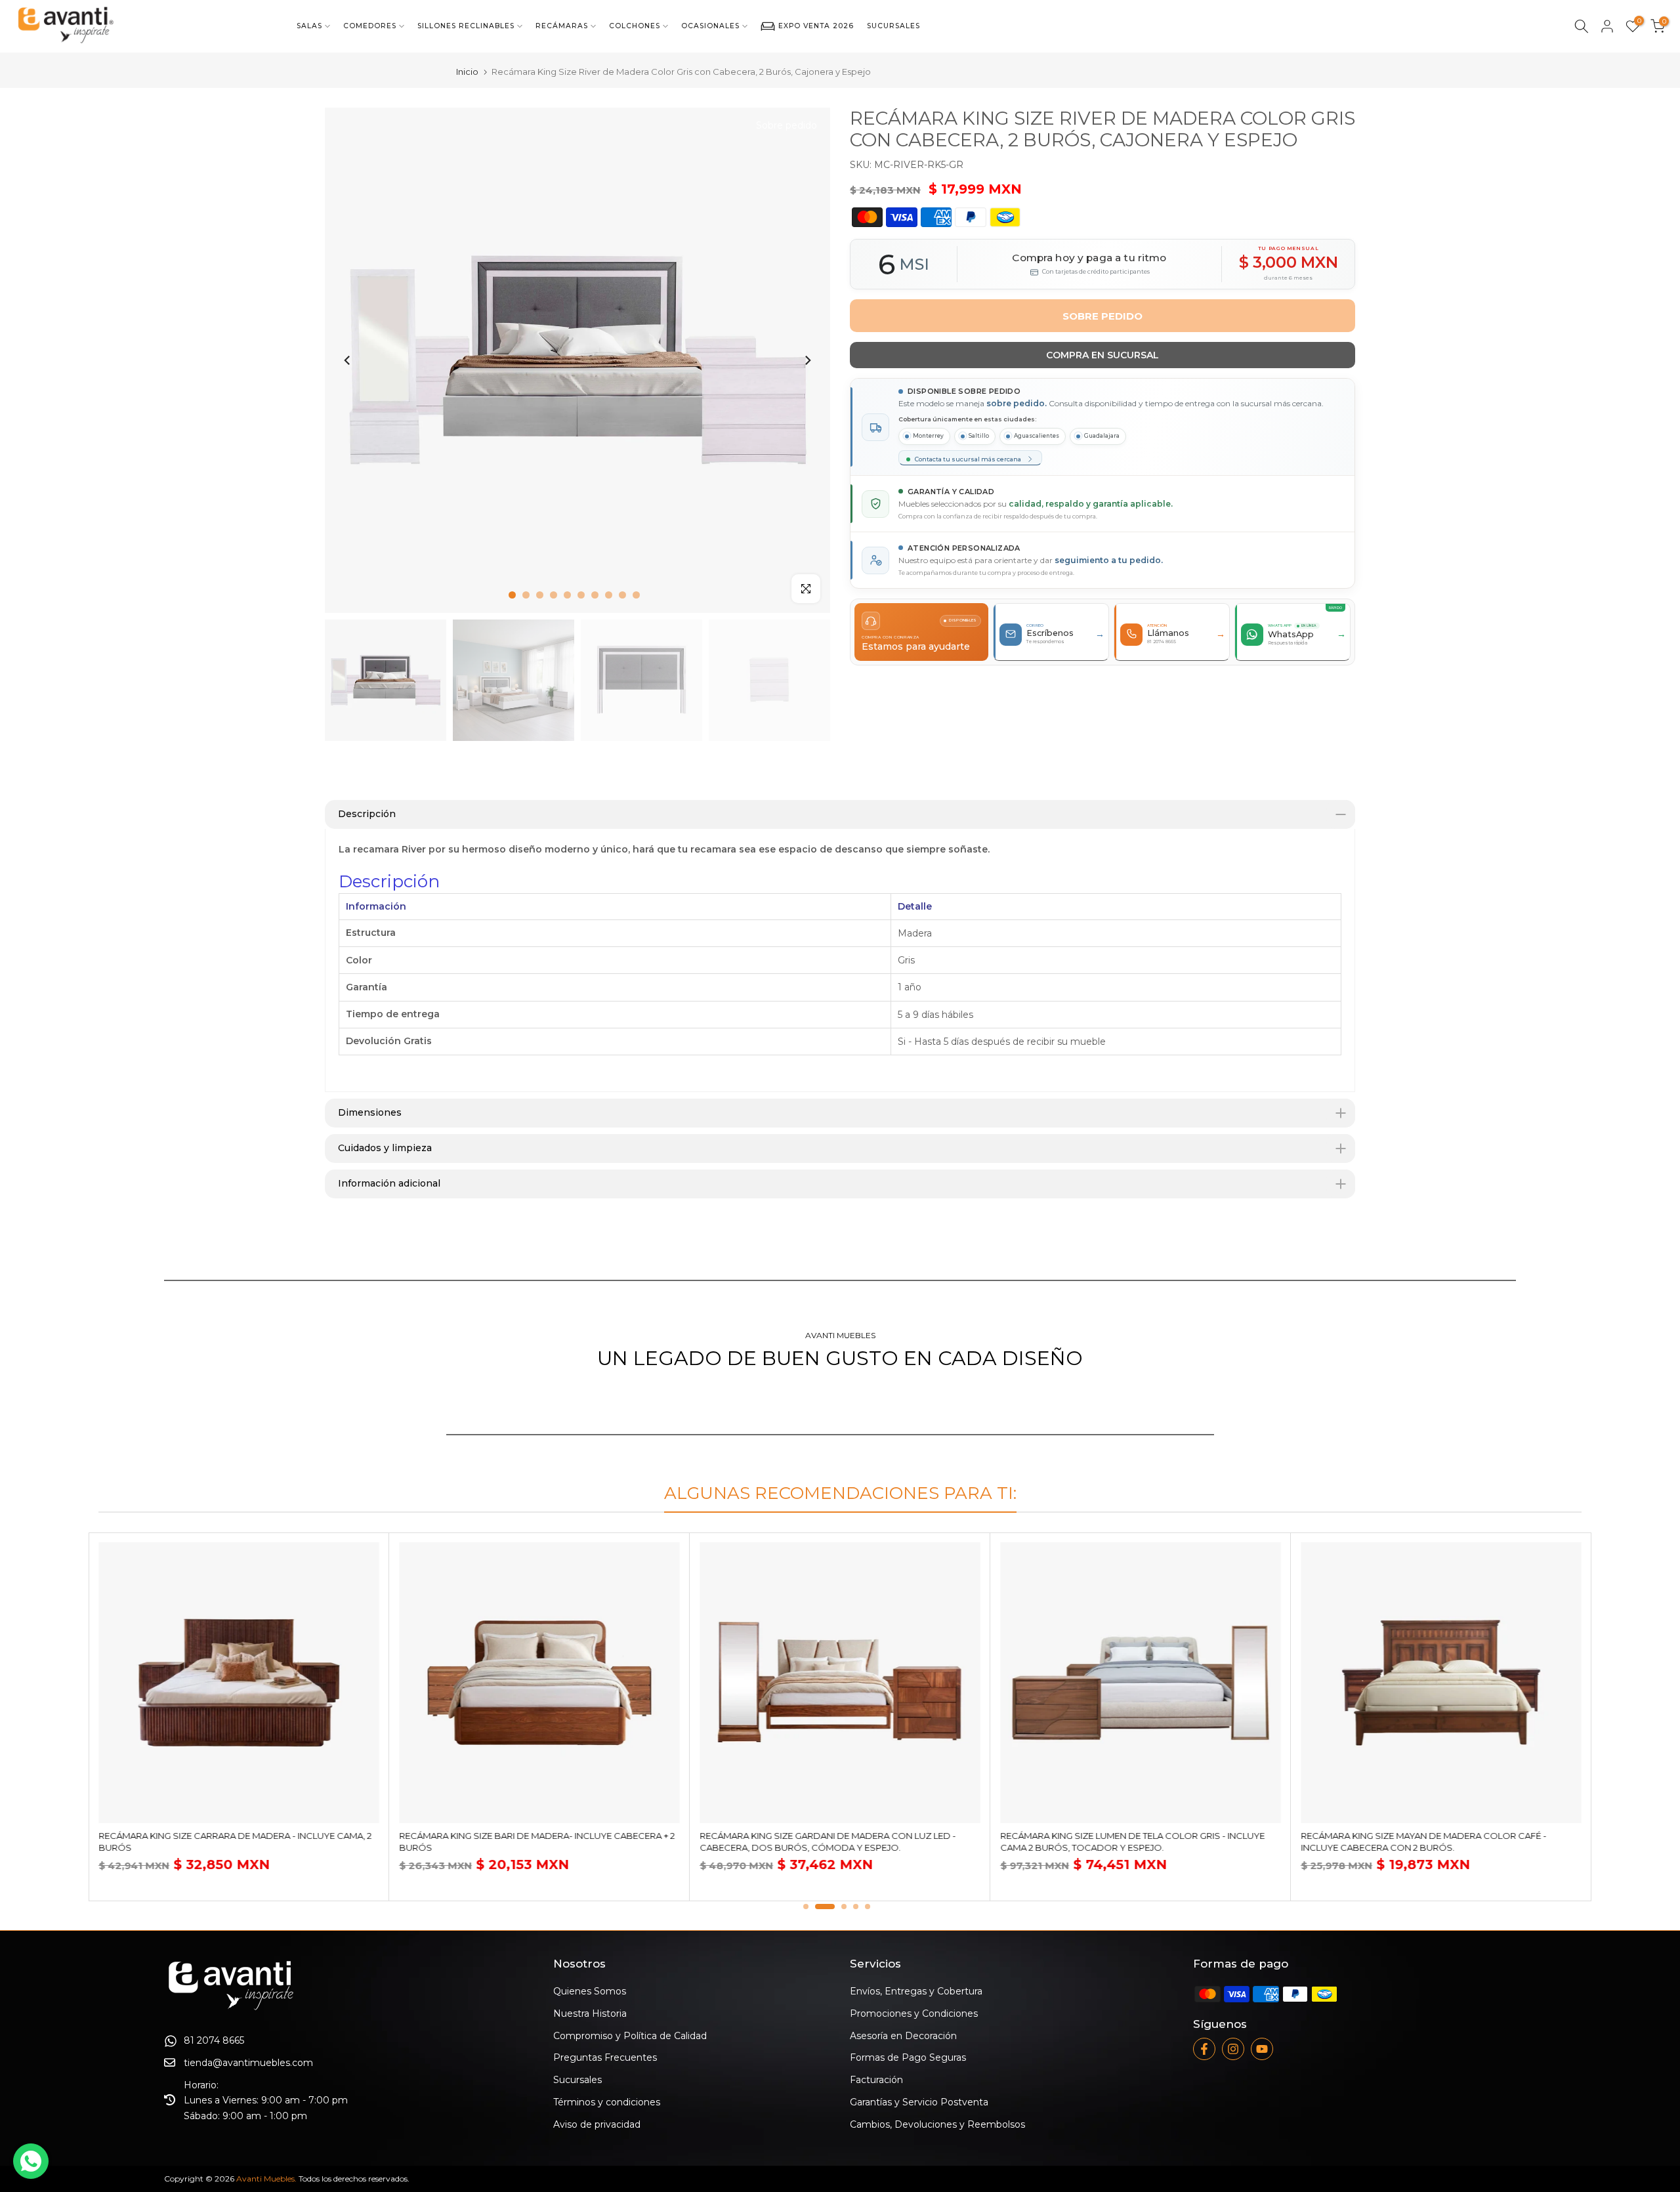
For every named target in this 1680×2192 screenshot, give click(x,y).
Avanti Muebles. (266, 2179)
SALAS (309, 26)
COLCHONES (635, 26)
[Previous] (348, 360)
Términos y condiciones (607, 2102)
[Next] (807, 360)
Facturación (876, 2080)
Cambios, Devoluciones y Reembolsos (937, 2124)
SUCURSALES (893, 26)
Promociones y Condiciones (914, 2013)
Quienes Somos (590, 1991)
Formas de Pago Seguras (908, 2057)
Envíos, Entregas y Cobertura (916, 1991)
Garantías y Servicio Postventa (919, 2102)
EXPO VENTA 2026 (816, 26)
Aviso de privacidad (597, 2124)
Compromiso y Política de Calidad (630, 2036)
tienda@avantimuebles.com (248, 2063)
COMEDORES (370, 26)
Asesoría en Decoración (903, 2036)
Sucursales (577, 2080)
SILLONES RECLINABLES (466, 26)
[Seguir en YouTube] (1262, 2049)
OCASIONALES (710, 26)
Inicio (467, 72)
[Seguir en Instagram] (1233, 2049)
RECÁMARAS (562, 26)
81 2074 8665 (214, 2040)
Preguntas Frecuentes (605, 2057)
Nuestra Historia (590, 2013)
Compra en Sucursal (1102, 355)
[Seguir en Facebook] (1204, 2049)
